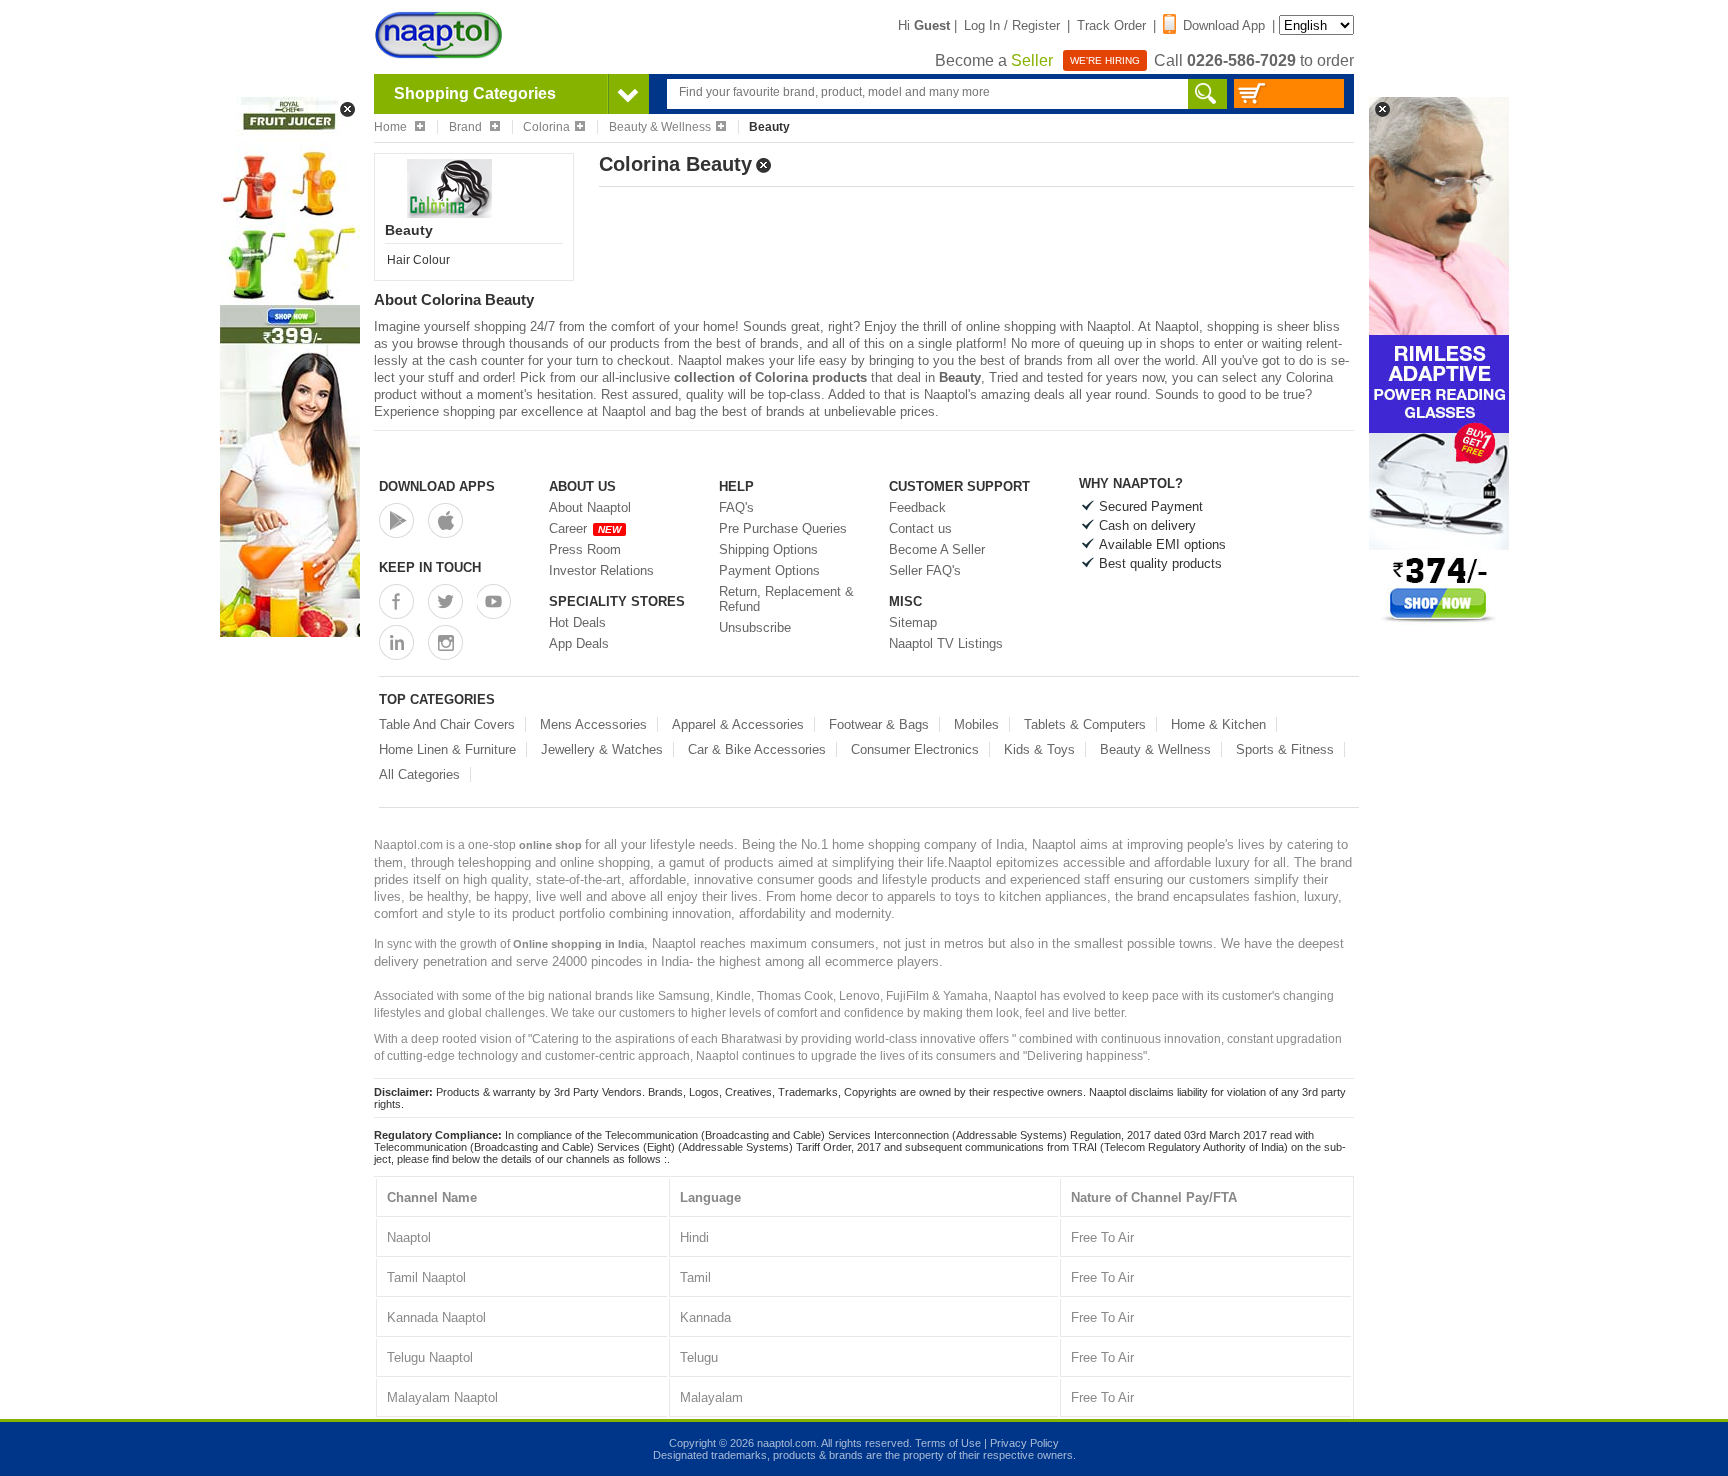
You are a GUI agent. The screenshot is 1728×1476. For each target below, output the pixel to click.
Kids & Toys (1039, 749)
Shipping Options (768, 549)
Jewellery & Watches (602, 749)
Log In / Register (1012, 25)
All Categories (419, 774)
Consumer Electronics (915, 749)
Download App (1224, 25)
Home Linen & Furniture (447, 749)
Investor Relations (601, 570)
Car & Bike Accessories (757, 749)
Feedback (917, 507)
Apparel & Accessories (738, 724)
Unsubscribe (755, 627)
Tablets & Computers (1085, 724)
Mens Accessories (593, 724)
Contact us (920, 528)
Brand (467, 127)
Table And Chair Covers (447, 724)
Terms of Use (948, 1443)
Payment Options (769, 570)
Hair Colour (418, 260)
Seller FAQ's (925, 570)
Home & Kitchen (1218, 724)
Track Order (1111, 25)
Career (585, 528)
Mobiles (976, 724)
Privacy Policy (1024, 1443)
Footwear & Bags (879, 724)
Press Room (585, 549)
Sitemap (913, 622)
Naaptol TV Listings (946, 643)
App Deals (579, 643)
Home (392, 127)
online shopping (1011, 326)
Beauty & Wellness (660, 127)
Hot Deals (577, 622)
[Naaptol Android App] (396, 520)
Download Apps (437, 486)
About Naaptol (590, 507)
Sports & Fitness (1285, 749)
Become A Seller (937, 549)
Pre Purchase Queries (783, 528)
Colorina (546, 127)
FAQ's (736, 507)
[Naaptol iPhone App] (445, 520)
